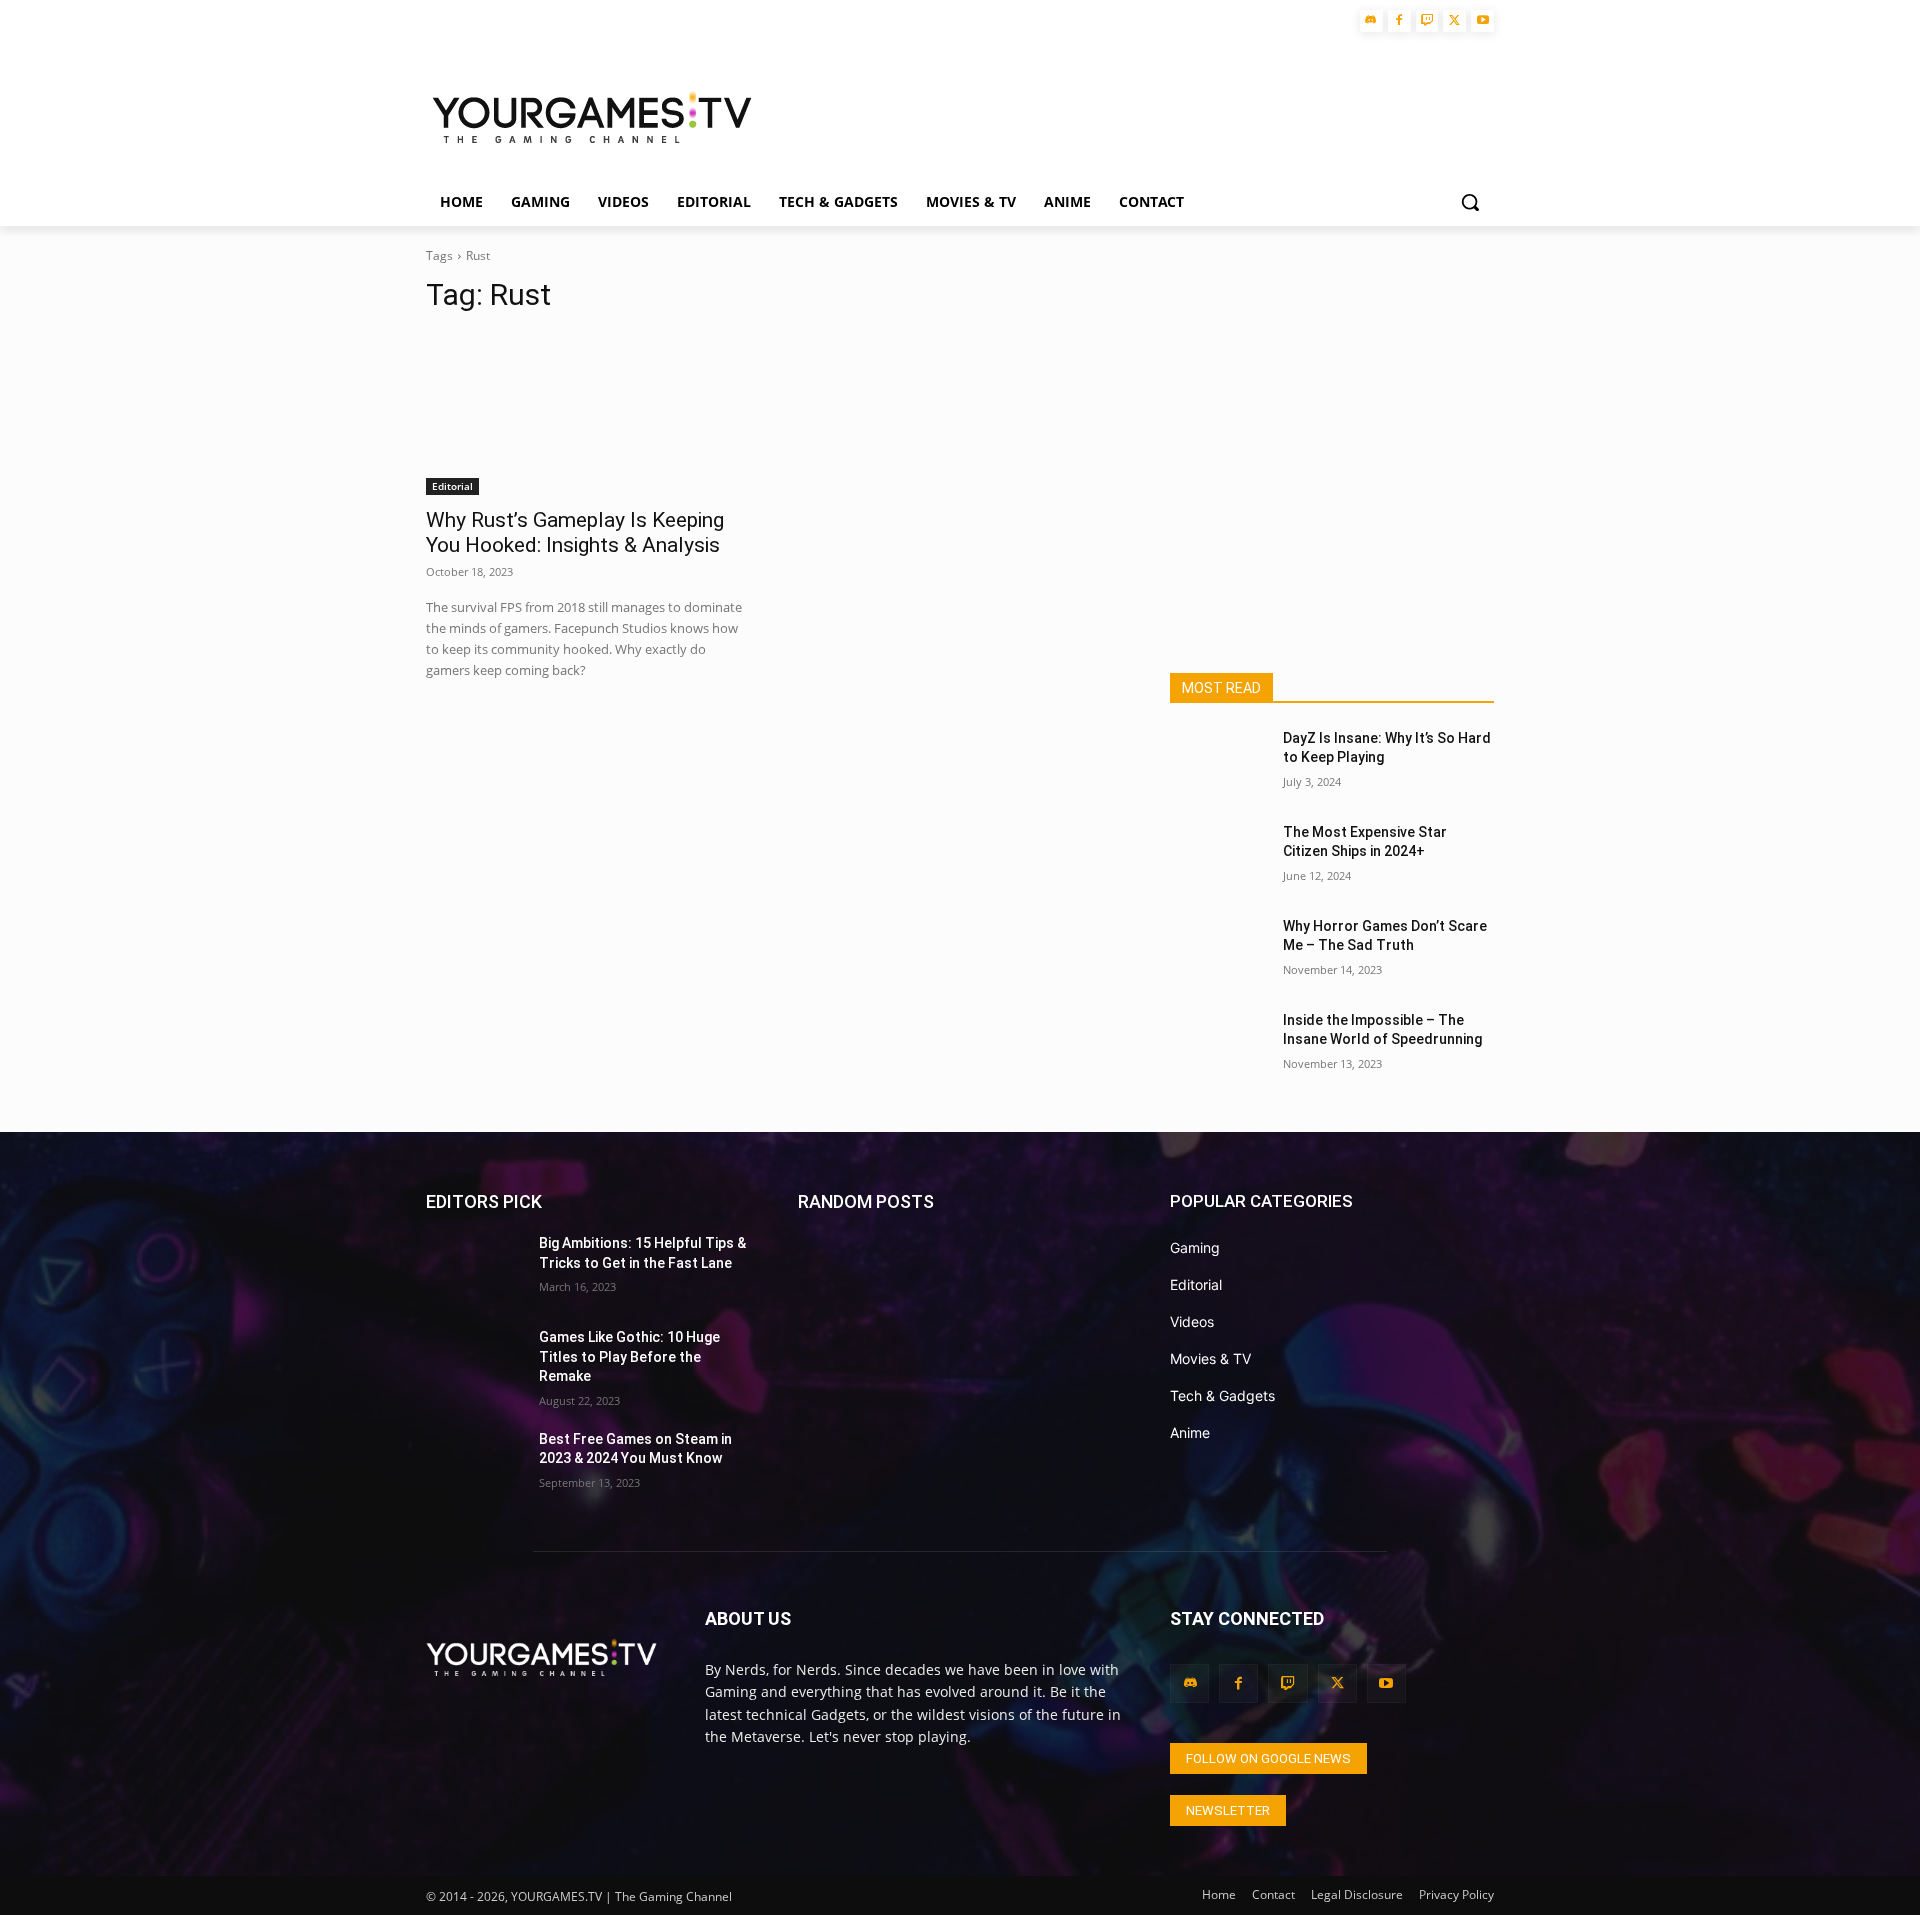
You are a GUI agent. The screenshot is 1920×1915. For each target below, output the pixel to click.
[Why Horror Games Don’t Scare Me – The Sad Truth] (1218, 951)
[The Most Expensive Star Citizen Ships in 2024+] (1218, 857)
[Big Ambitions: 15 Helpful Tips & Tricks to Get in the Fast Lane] (474, 1268)
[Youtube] (1482, 21)
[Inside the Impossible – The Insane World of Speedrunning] (1218, 1045)
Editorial (452, 486)
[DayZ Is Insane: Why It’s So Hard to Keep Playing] (1218, 763)
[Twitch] (1427, 21)
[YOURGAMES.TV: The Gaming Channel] (541, 1656)
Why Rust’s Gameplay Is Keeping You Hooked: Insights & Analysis (575, 532)
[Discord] (1371, 21)
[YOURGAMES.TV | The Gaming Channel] (591, 116)
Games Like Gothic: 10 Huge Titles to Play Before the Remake (629, 1356)
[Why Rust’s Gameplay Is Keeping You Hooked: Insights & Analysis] (588, 414)
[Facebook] (1399, 21)
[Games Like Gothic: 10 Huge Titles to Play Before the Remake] (474, 1362)
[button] (1470, 202)
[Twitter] (1454, 21)
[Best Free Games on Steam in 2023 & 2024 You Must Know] (474, 1464)
